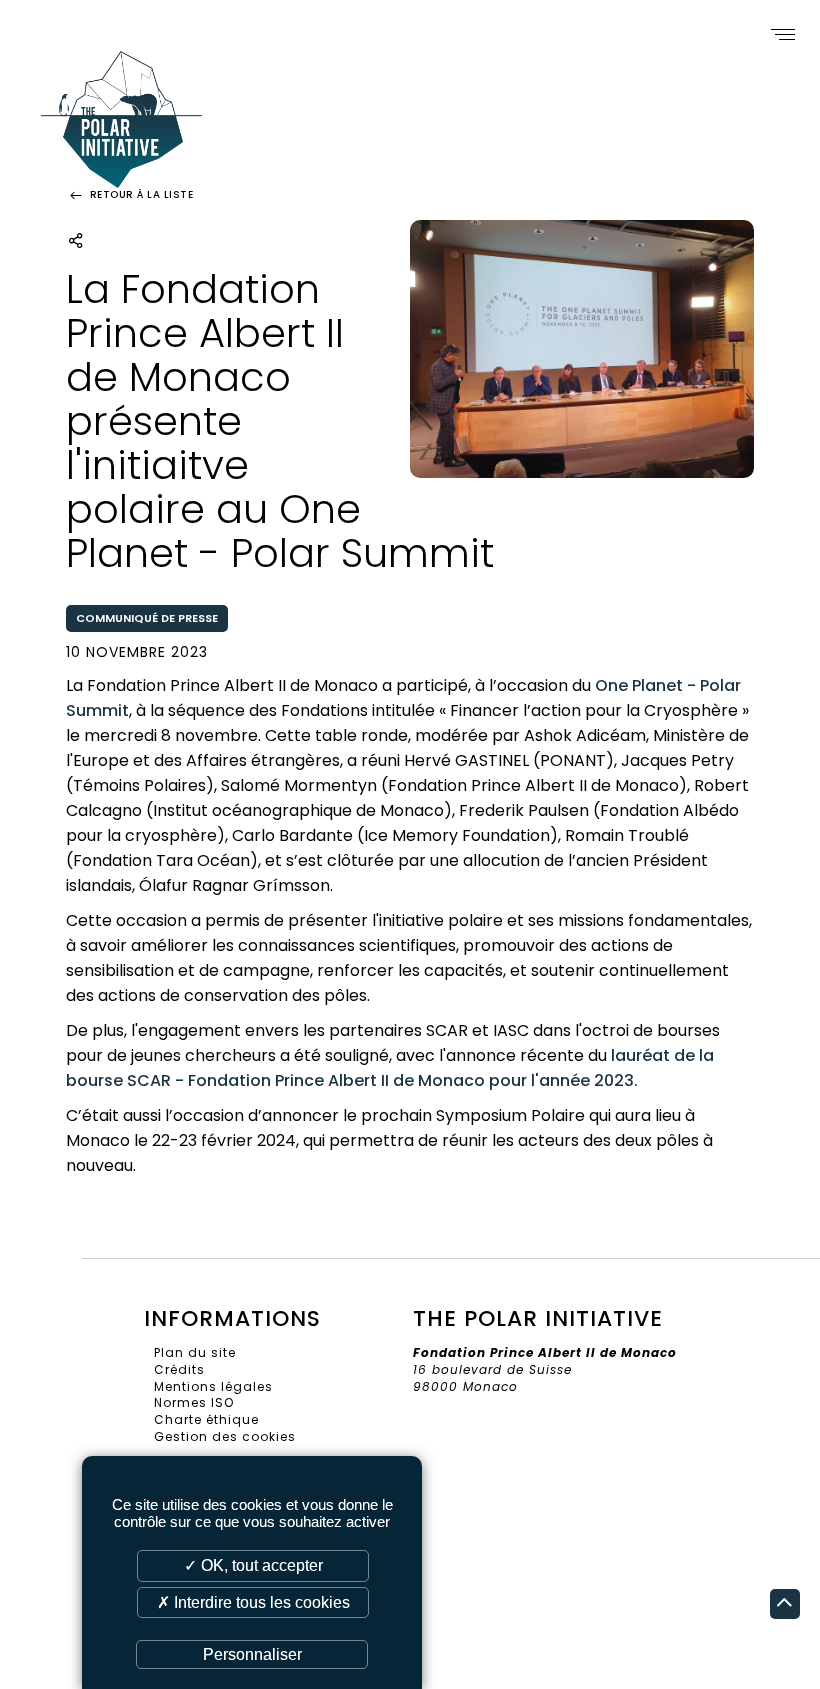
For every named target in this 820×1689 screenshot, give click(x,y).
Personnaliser (252, 1654)
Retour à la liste (139, 194)
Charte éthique (206, 1419)
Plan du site (195, 1352)
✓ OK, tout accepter (253, 1565)
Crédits (179, 1369)
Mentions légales (213, 1386)
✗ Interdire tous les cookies (253, 1602)
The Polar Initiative (121, 131)
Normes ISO (194, 1402)
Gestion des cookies (225, 1436)
